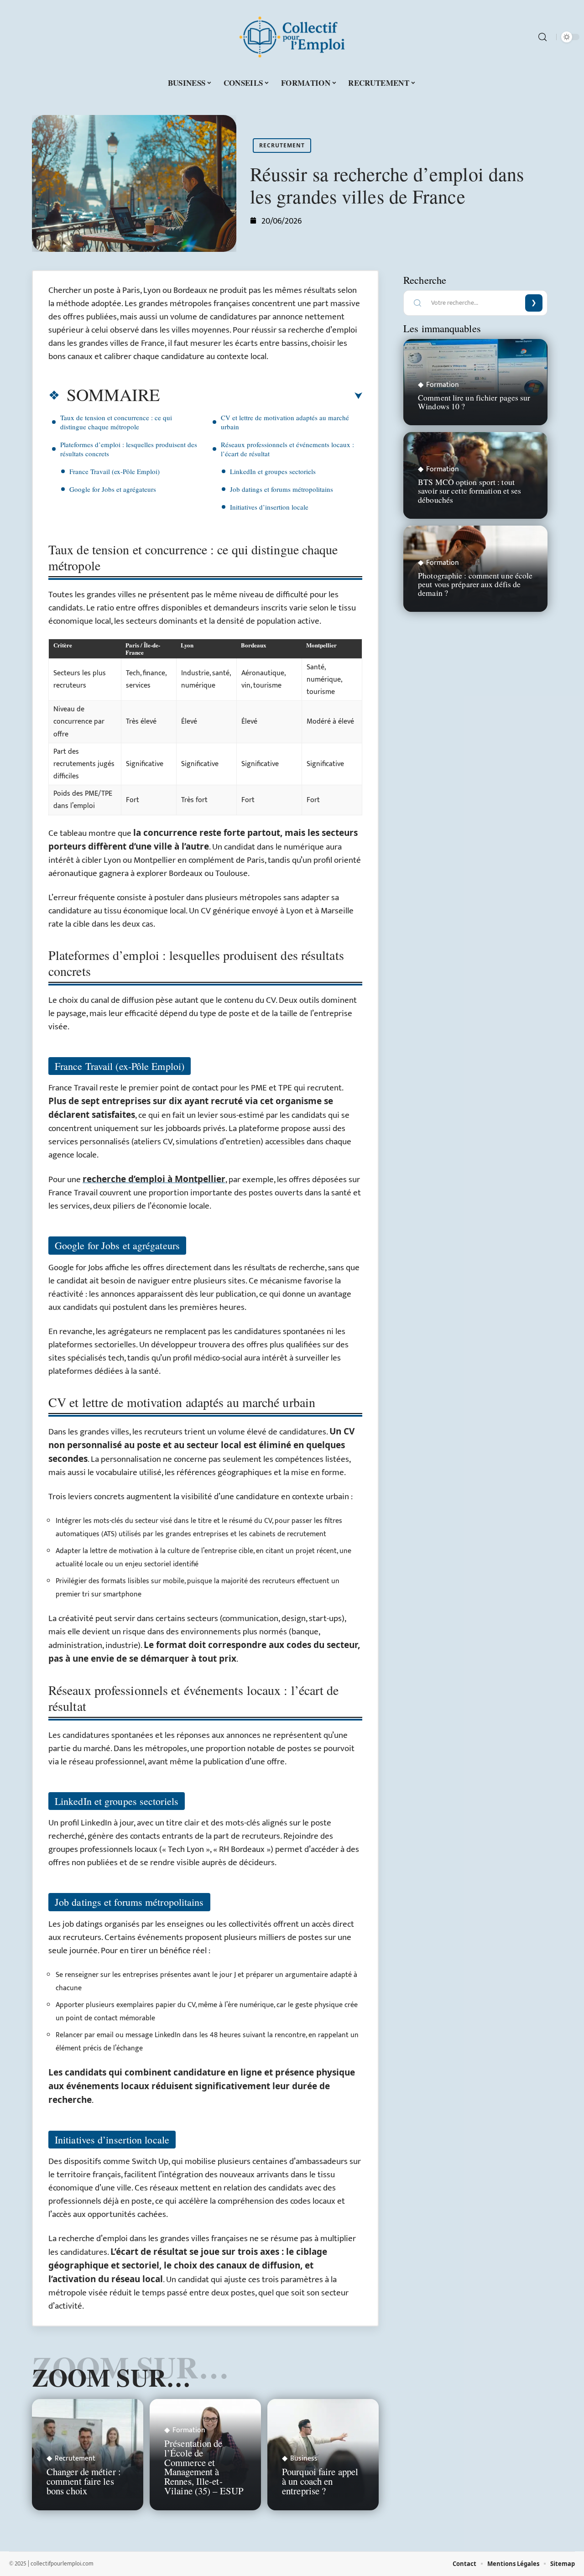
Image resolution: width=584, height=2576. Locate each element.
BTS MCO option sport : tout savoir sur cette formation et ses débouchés (469, 490)
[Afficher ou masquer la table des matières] (261, 396)
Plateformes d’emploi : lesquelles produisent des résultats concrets (129, 449)
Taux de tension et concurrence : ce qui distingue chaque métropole (116, 422)
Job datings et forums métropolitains (282, 489)
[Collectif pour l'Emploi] (292, 37)
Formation (189, 2430)
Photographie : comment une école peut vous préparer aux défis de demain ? (475, 584)
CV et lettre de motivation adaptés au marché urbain (285, 422)
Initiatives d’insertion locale (269, 507)
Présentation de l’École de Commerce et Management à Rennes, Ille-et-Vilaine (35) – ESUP (204, 2467)
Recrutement (282, 145)
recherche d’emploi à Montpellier (154, 1179)
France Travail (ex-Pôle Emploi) (115, 471)
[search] (542, 37)
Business (304, 2459)
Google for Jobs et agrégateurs (113, 489)
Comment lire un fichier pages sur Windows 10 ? (474, 402)
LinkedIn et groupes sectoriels (273, 471)
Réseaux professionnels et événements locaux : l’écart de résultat (287, 449)
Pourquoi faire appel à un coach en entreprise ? (320, 2481)
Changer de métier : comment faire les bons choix (84, 2481)
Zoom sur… (111, 2377)
